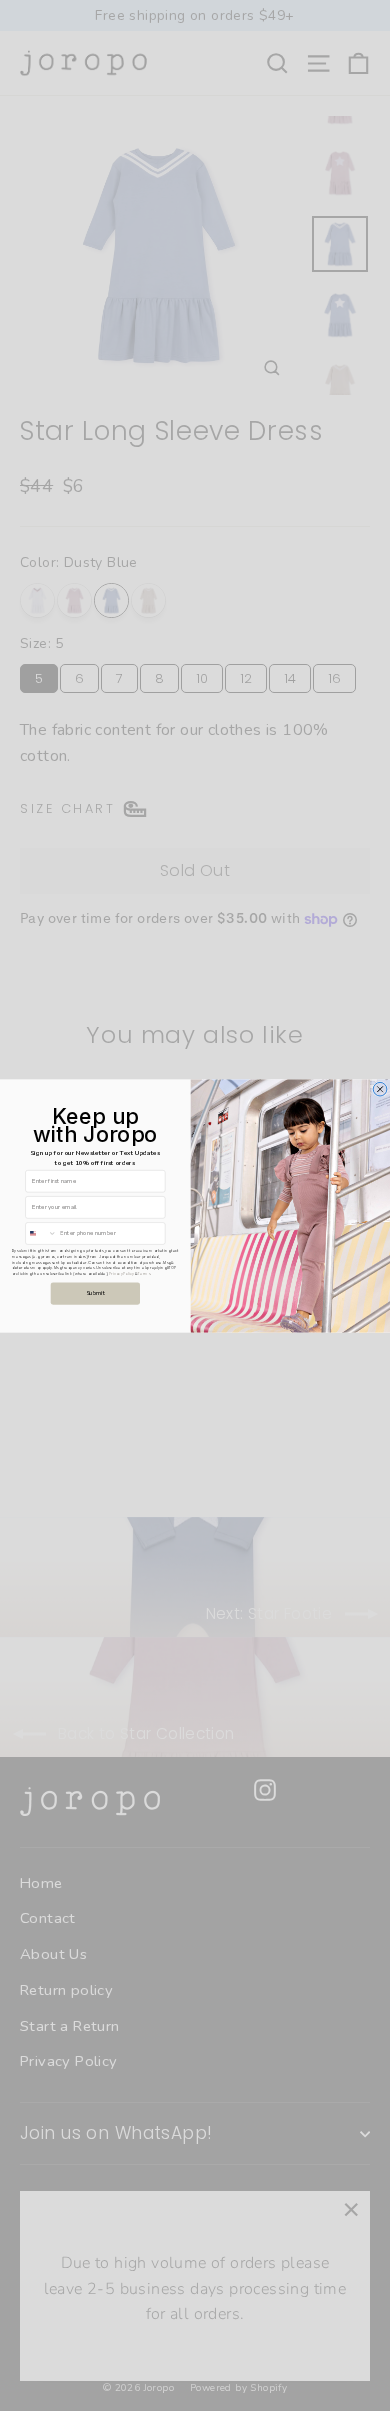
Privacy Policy (121, 1273)
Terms (144, 1273)
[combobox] (41, 1232)
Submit (96, 1293)
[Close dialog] (380, 1089)
